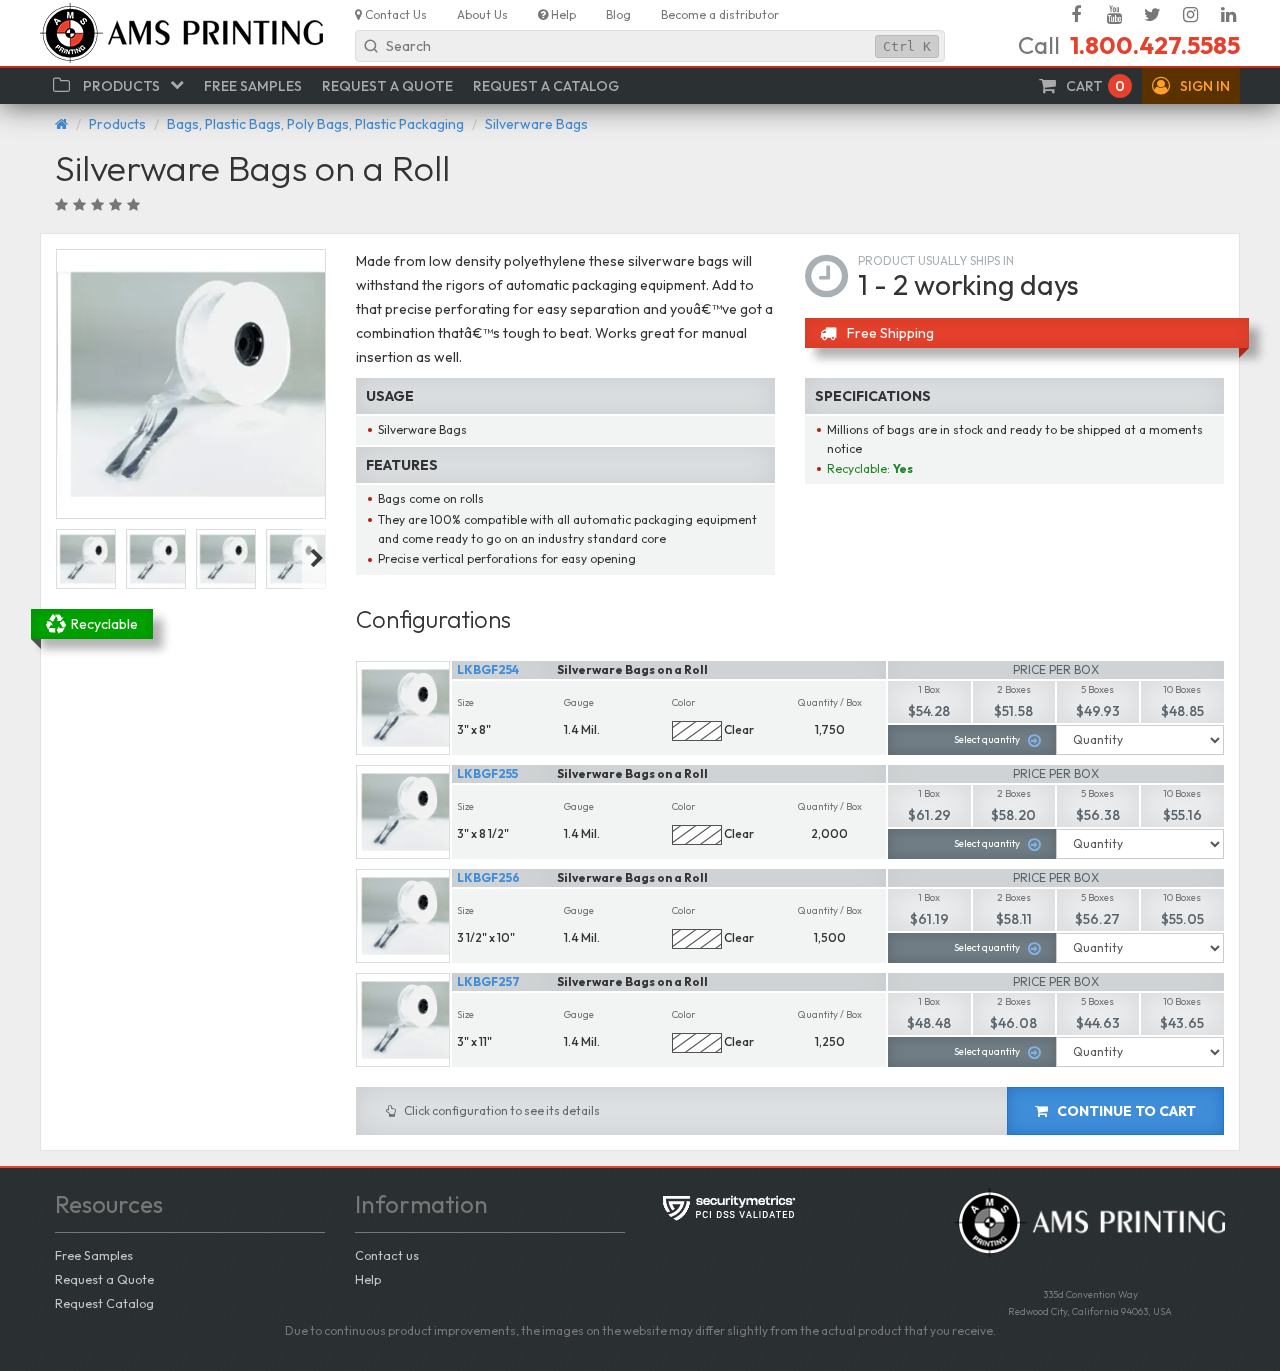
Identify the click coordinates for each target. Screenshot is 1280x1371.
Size (465, 702)
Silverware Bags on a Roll (632, 669)
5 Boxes (1097, 689)
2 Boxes (1014, 689)
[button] (1191, 86)
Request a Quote (104, 1279)
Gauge (579, 702)
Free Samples (94, 1255)
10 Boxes (1182, 689)
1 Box (929, 689)
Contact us (387, 1255)
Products (117, 124)
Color (684, 702)
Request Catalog (104, 1303)
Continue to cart (1125, 1111)
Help (368, 1279)
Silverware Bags (536, 124)
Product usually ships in (936, 260)
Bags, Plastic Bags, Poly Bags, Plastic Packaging (315, 124)
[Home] (61, 124)
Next (317, 559)
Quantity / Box (830, 702)
